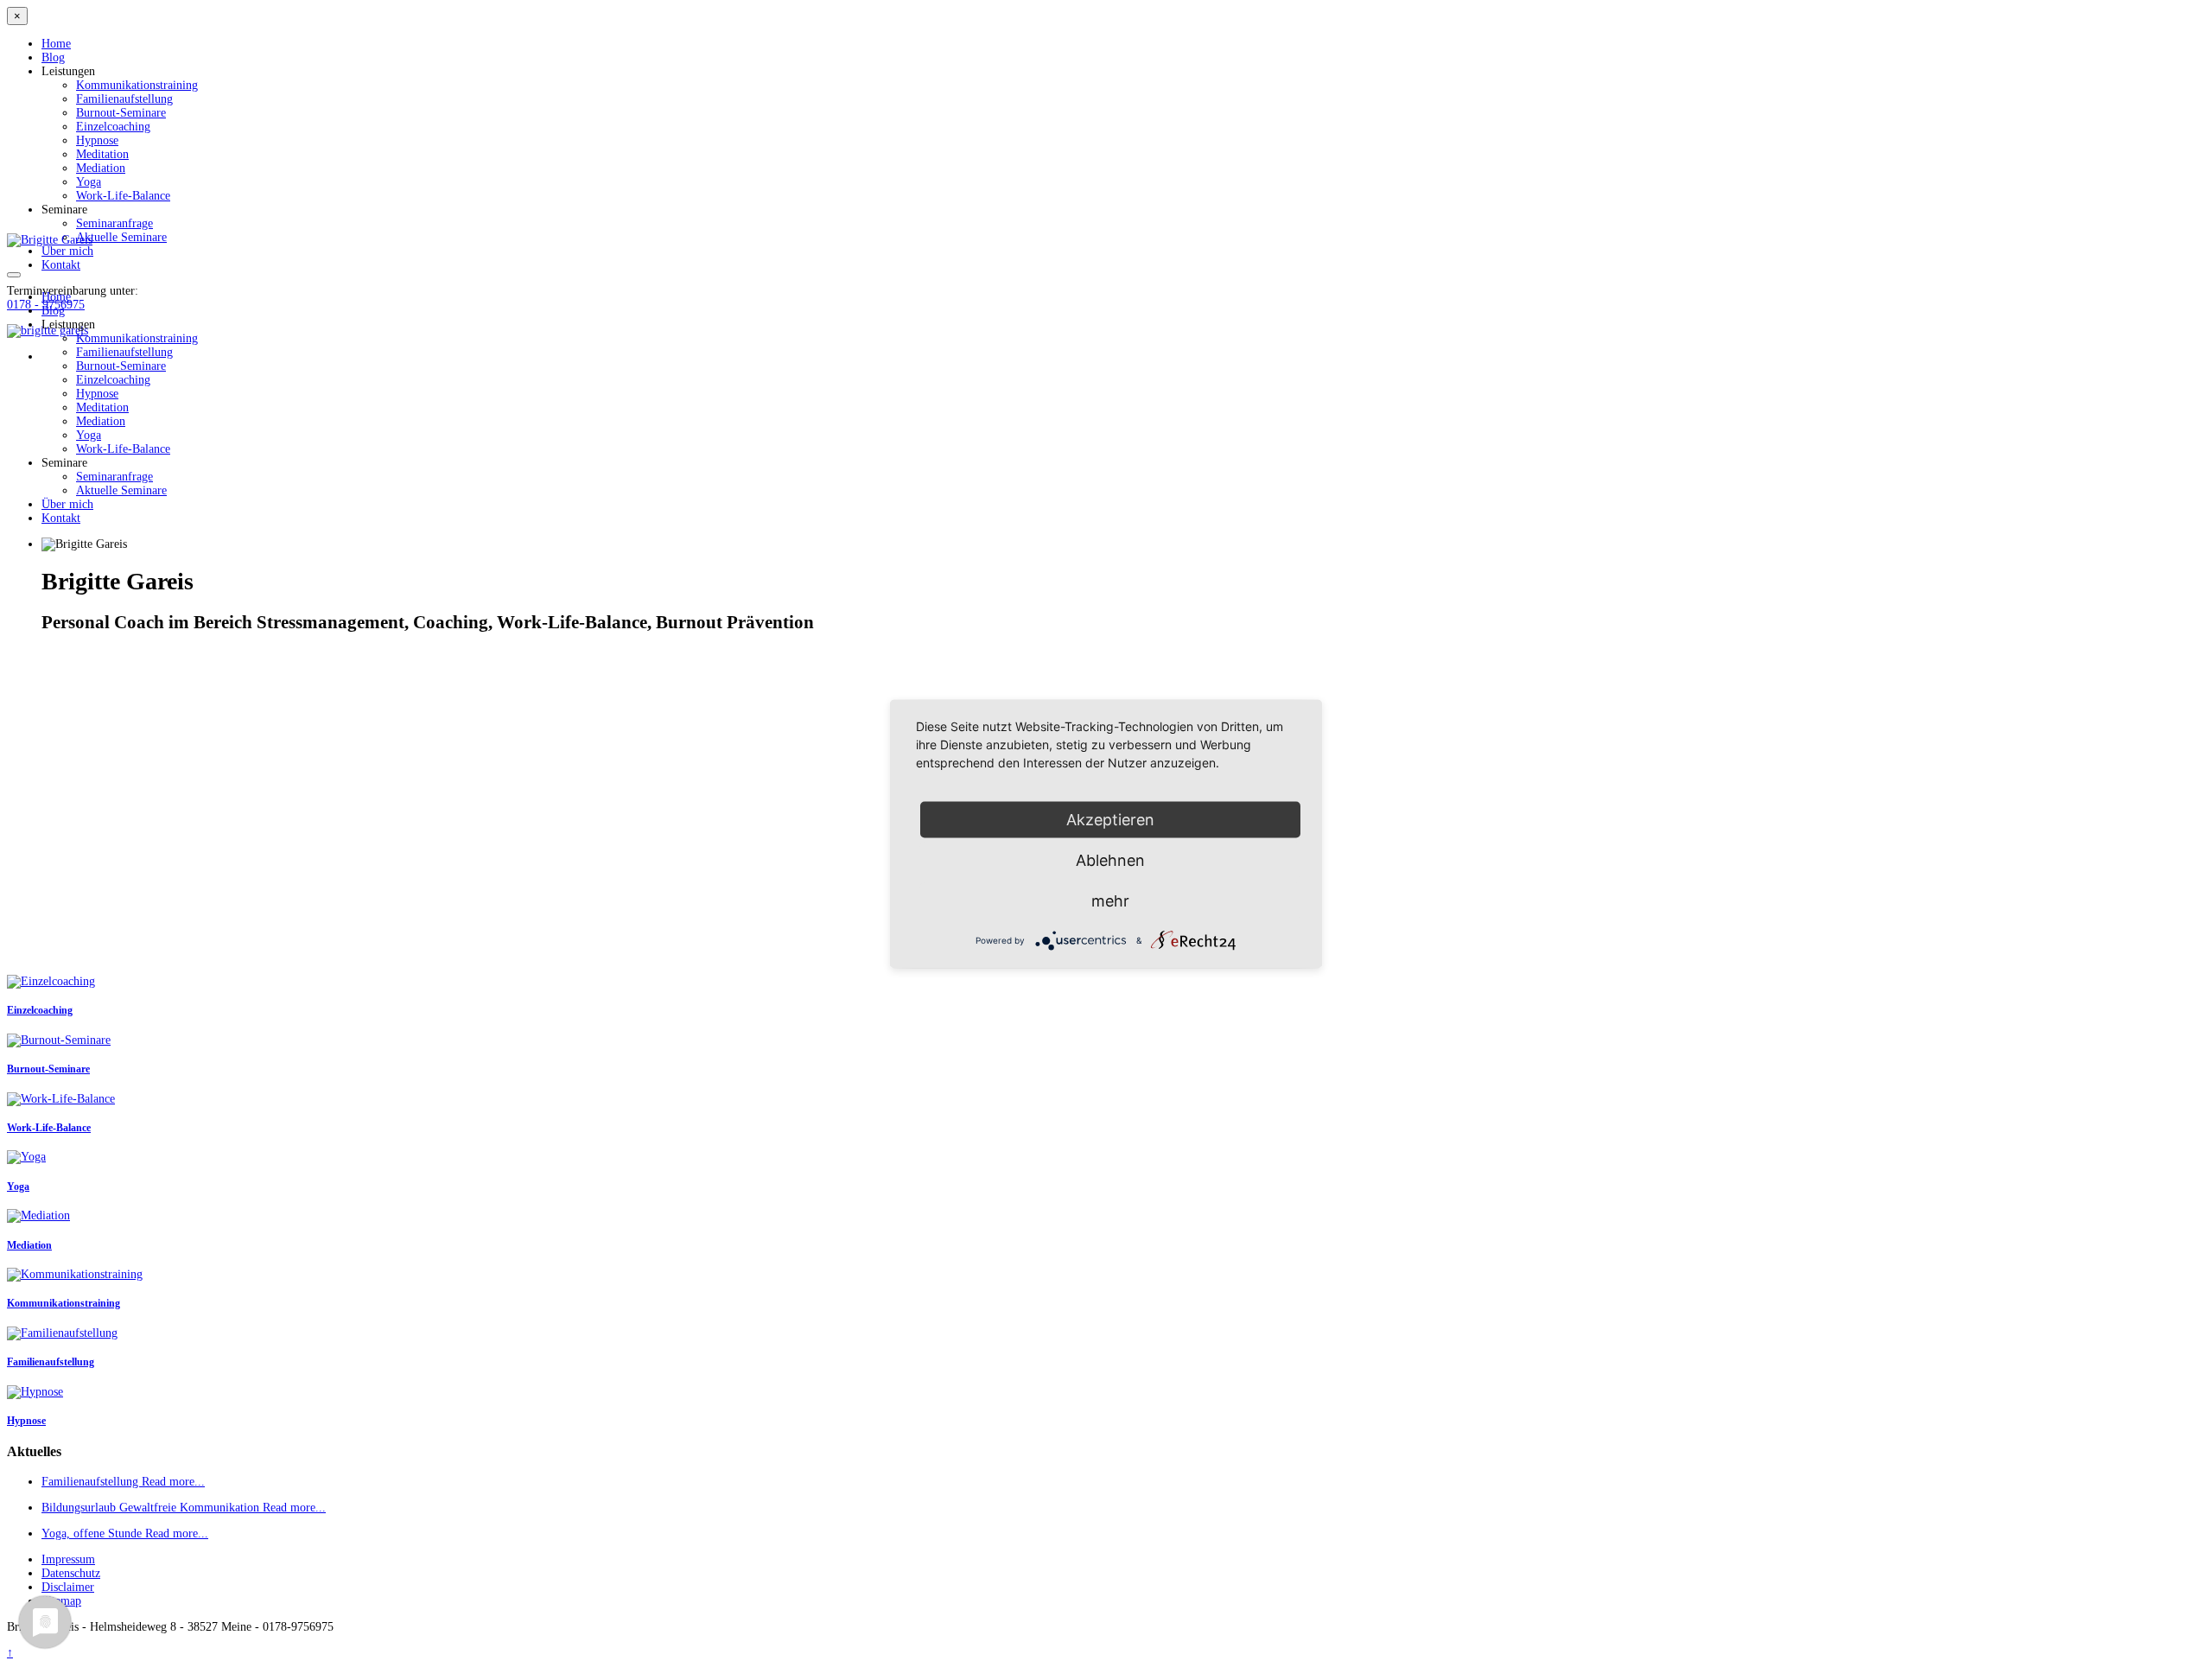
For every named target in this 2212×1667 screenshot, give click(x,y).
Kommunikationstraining (137, 85)
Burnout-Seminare (121, 113)
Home (56, 44)
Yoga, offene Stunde (93, 1533)
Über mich (67, 251)
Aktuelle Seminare (121, 237)
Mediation (101, 168)
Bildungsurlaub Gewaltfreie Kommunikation (152, 1508)
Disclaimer (68, 1587)
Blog (53, 57)
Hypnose (97, 140)
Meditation (102, 154)
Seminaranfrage (114, 223)
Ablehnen (1110, 859)
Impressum (68, 1559)
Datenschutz (71, 1573)
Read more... (173, 1482)
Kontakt (61, 265)
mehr (1110, 900)
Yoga (89, 182)
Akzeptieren (1110, 819)
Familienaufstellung (124, 99)
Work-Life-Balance (123, 196)
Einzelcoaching (113, 127)
